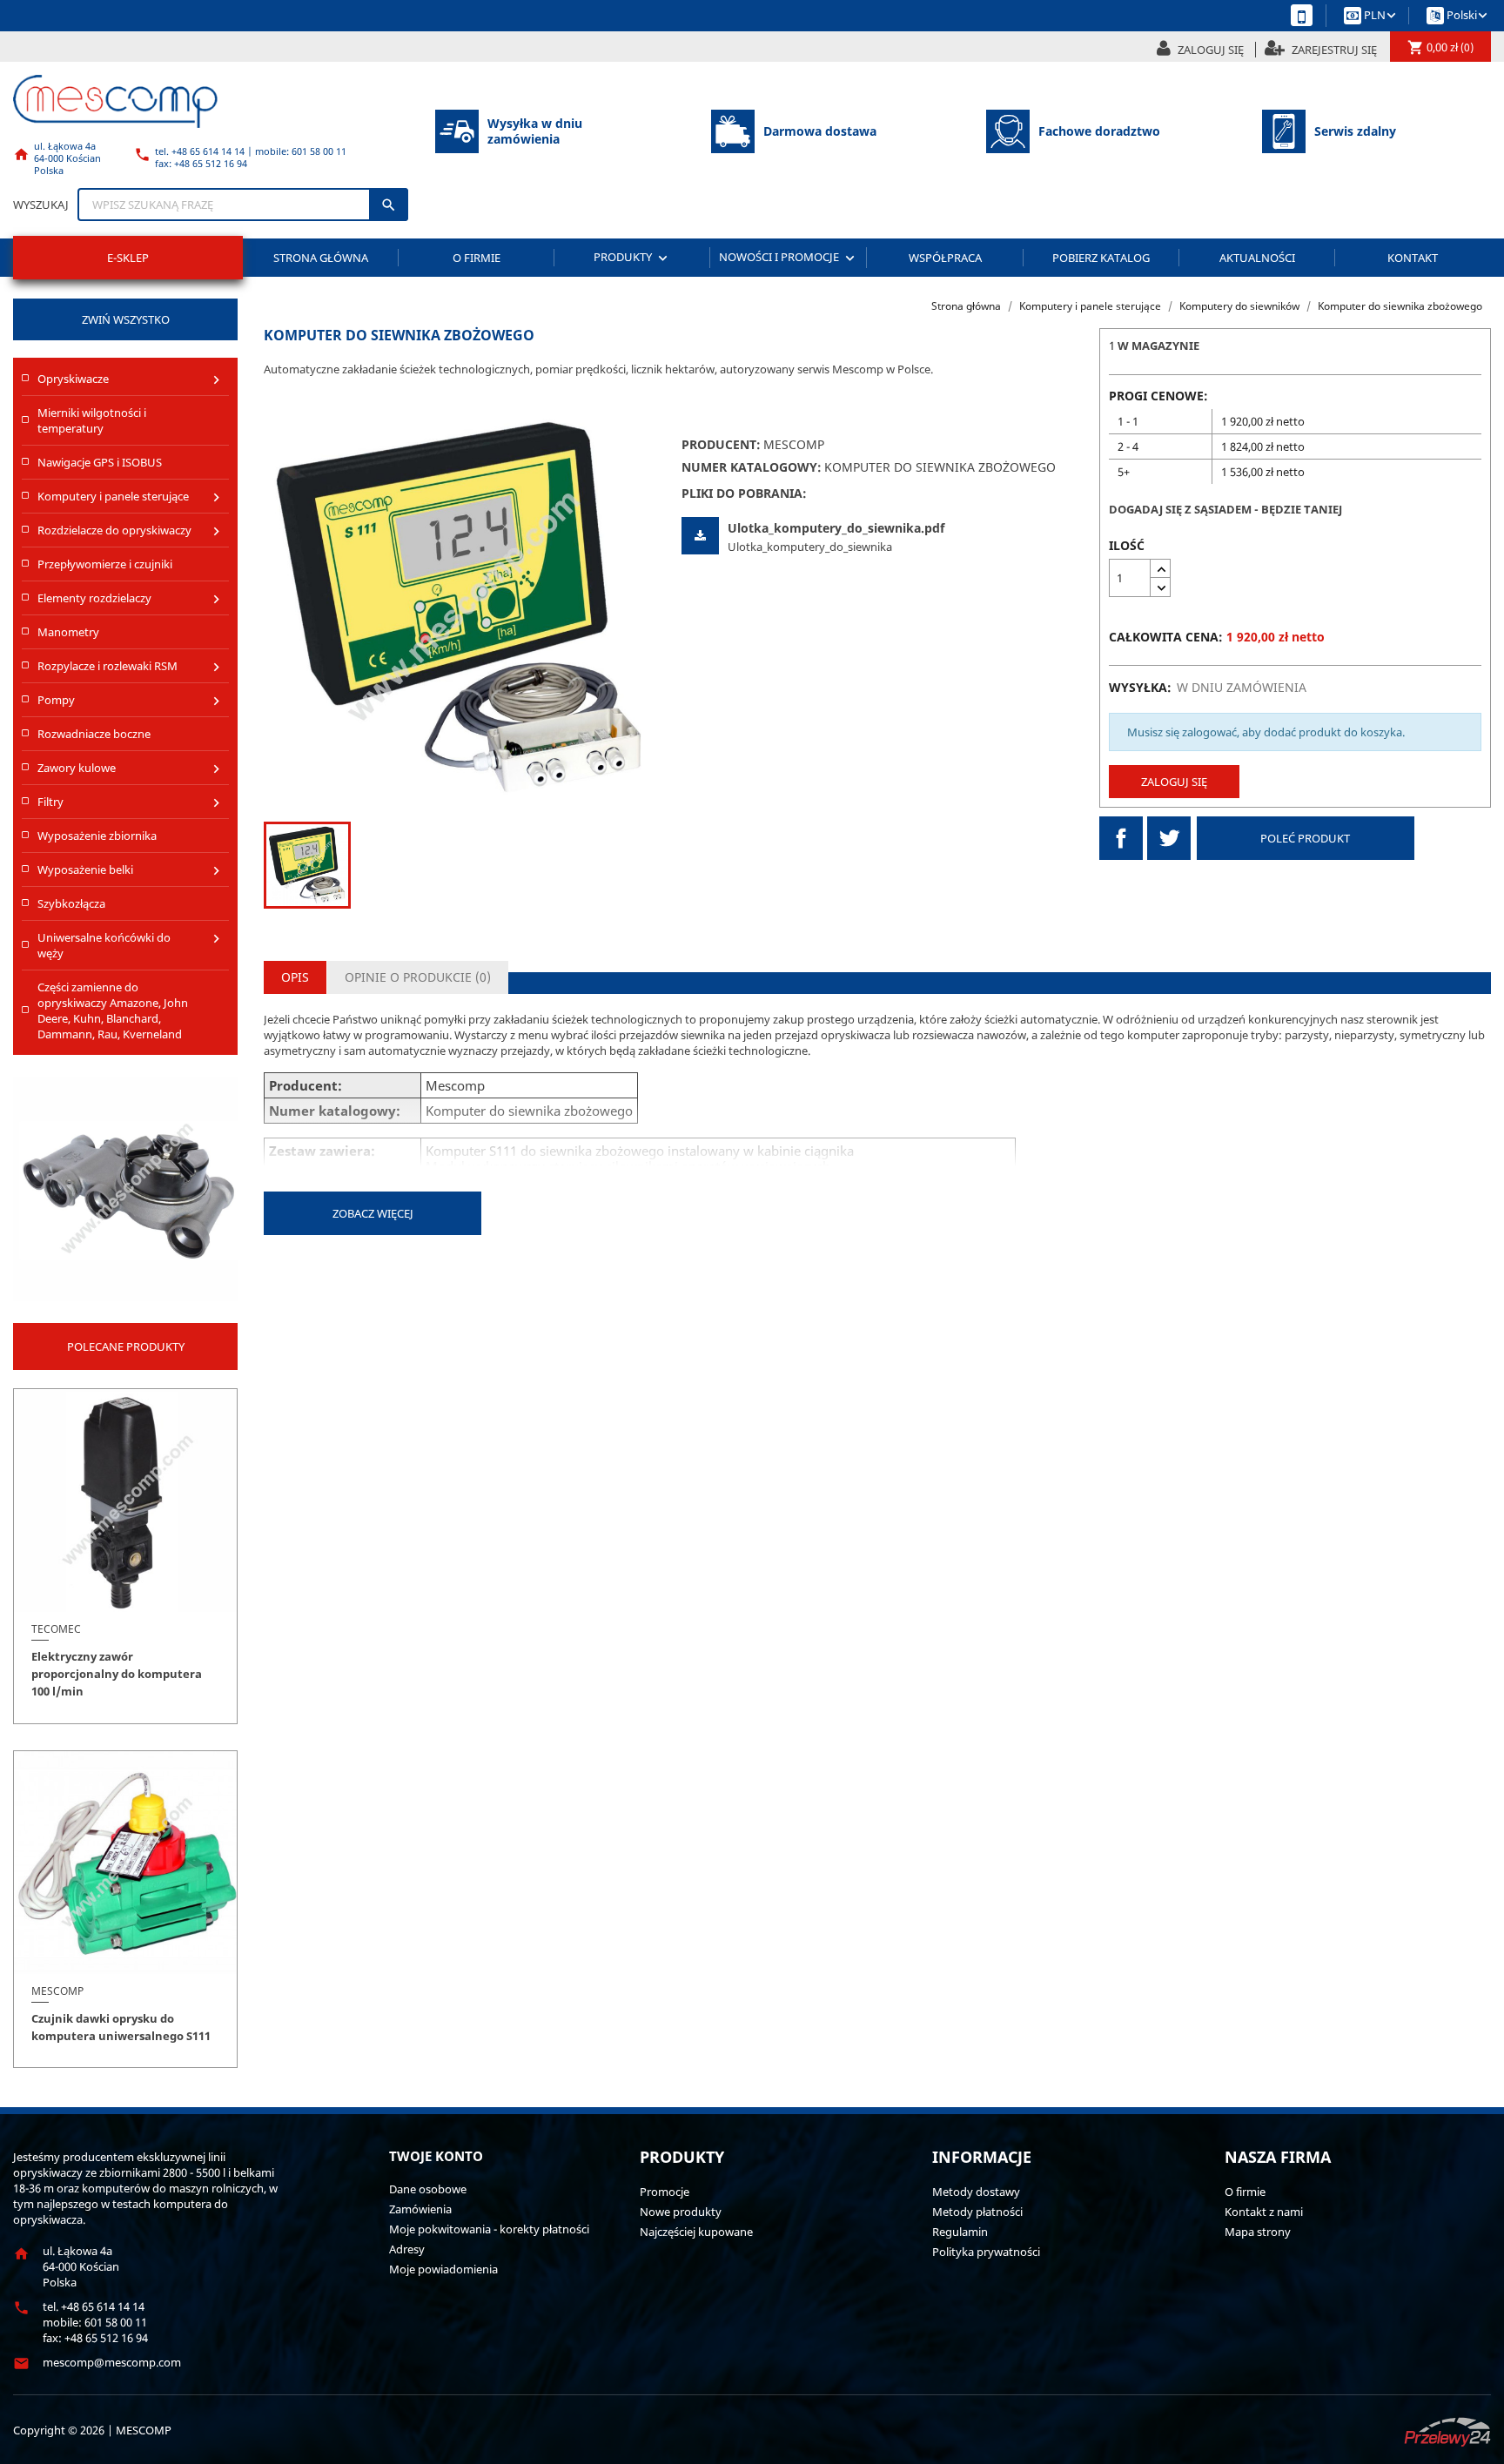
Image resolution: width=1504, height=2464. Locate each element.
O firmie (477, 258)
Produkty (632, 257)
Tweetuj (1169, 838)
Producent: (721, 445)
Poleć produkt (1305, 838)
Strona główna (321, 258)
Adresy (407, 2249)
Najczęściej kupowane (696, 2232)
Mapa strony (1258, 2232)
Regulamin (960, 2232)
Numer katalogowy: (752, 467)
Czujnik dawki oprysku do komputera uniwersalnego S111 (121, 2027)
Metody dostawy (976, 2192)
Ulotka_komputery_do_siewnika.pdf (836, 528)
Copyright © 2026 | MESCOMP (92, 2430)
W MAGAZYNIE (1158, 346)
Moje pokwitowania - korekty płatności (489, 2229)
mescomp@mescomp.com (112, 2362)
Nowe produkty (681, 2212)
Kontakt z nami (1264, 2212)
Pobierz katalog (1101, 258)
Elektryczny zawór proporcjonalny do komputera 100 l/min (117, 1674)
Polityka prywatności (986, 2252)
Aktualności (1257, 258)
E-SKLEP (128, 258)
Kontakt (1413, 258)
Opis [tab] (295, 977)
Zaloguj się (1174, 782)
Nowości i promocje (789, 257)
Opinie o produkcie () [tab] (418, 977)
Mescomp (794, 444)
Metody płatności (977, 2212)
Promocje (665, 2192)
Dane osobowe (428, 2189)
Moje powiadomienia (443, 2269)
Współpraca (945, 258)
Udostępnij (1121, 838)
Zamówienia (420, 2209)
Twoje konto (436, 2156)
